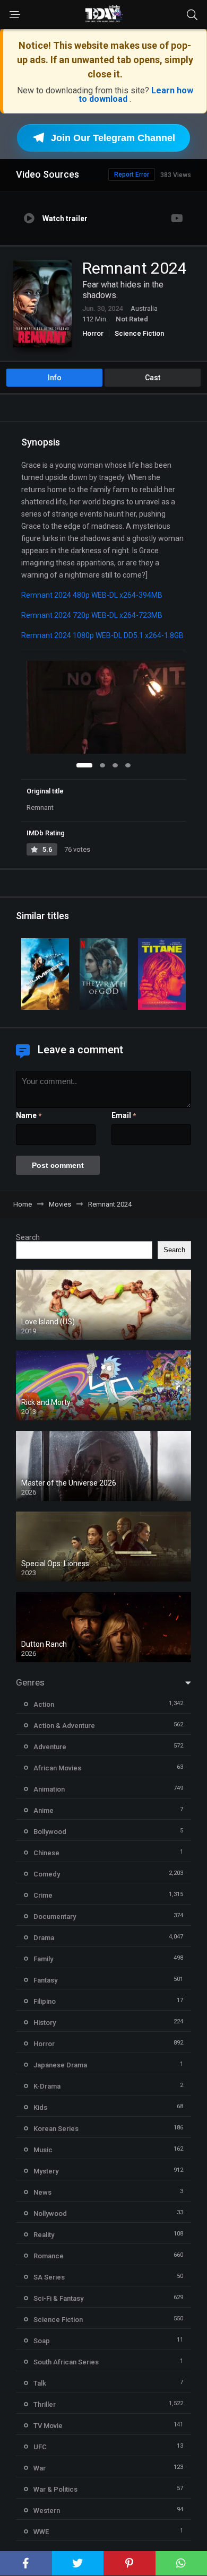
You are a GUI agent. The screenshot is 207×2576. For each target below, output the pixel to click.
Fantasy (45, 1980)
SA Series (49, 2277)
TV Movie (48, 2426)
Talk (40, 2383)
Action (44, 1704)
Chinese (46, 1853)
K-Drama (47, 2086)
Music (43, 2150)
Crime (43, 1895)
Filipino (45, 2001)
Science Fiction (139, 333)
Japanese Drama (60, 2065)
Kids (40, 2107)
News (42, 2192)
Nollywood (50, 2213)
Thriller (45, 2404)
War (40, 2468)
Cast (153, 378)
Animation (49, 1789)
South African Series (66, 2362)
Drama (44, 1938)
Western (47, 2510)
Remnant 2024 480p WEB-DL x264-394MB (92, 595)
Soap (42, 2341)
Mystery (46, 2171)
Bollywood (50, 1832)
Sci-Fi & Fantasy (58, 2298)
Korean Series (56, 2129)
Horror (93, 333)
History (45, 2023)
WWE (41, 2532)
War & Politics (55, 2489)
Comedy (47, 1874)
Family (43, 1959)
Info (55, 378)
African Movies (57, 1768)
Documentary (55, 1916)
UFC (40, 2447)
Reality (44, 2235)
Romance (49, 2256)
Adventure (50, 1747)
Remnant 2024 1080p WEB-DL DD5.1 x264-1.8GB (102, 635)
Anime (44, 1810)
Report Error (132, 174)
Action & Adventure (64, 1726)
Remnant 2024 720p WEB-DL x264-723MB (92, 615)
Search (28, 1237)
